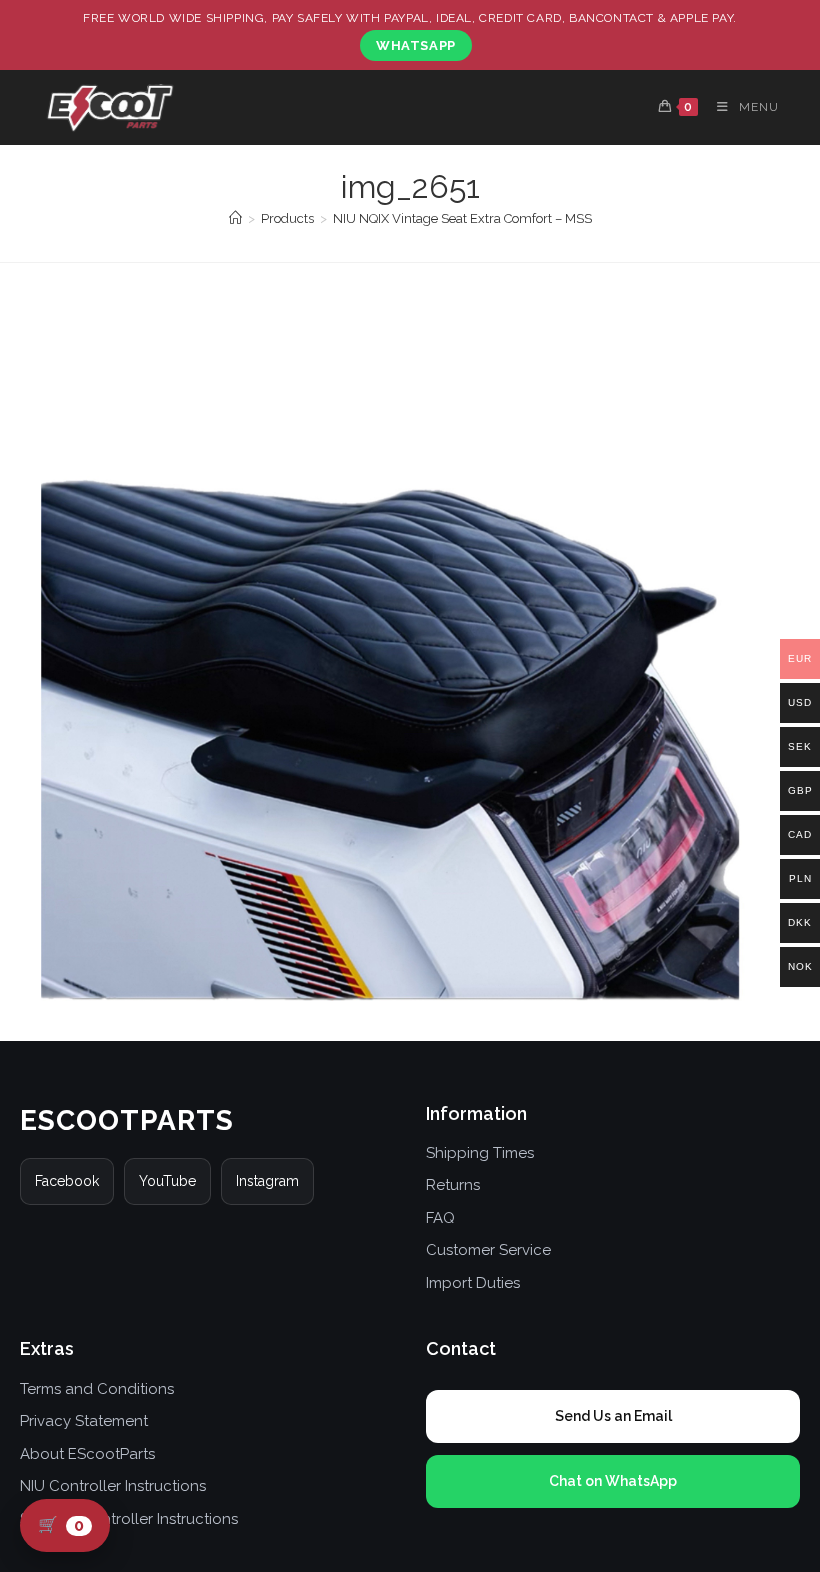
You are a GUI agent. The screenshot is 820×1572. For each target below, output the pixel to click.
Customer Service (488, 1250)
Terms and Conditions (97, 1389)
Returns (453, 1185)
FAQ (440, 1218)
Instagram (267, 1181)
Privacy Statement (84, 1421)
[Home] (235, 218)
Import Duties (473, 1283)
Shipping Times (480, 1153)
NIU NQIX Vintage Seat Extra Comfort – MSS (462, 218)
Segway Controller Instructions (129, 1519)
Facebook (67, 1181)
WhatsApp (416, 45)
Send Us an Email (613, 1416)
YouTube (167, 1181)
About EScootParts (87, 1454)
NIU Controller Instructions (113, 1486)
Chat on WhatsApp (613, 1481)
